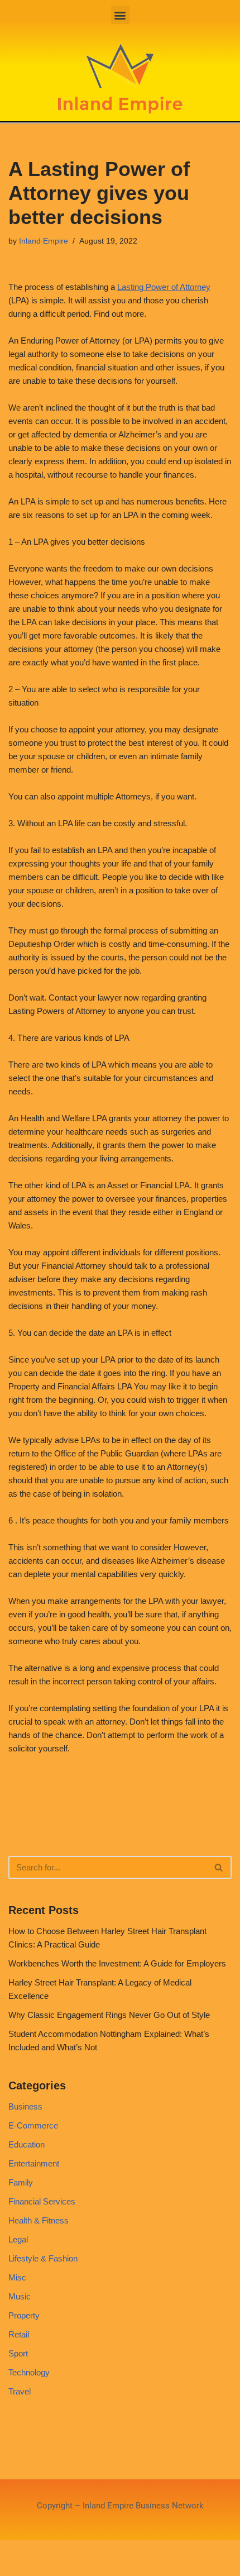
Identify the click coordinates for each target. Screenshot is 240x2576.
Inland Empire (44, 241)
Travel (20, 2391)
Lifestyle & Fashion (43, 2258)
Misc (17, 2277)
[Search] (219, 1867)
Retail (19, 2334)
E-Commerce (33, 2125)
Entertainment (34, 2163)
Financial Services (42, 2201)
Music (20, 2296)
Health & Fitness (39, 2220)
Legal (18, 2239)
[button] (120, 15)
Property (24, 2315)
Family (21, 2182)
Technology (29, 2372)
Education (27, 2144)
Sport (18, 2353)
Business (25, 2106)
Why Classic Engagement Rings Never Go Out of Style (109, 2015)
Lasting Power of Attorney (164, 287)
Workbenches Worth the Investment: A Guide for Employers (117, 1963)
